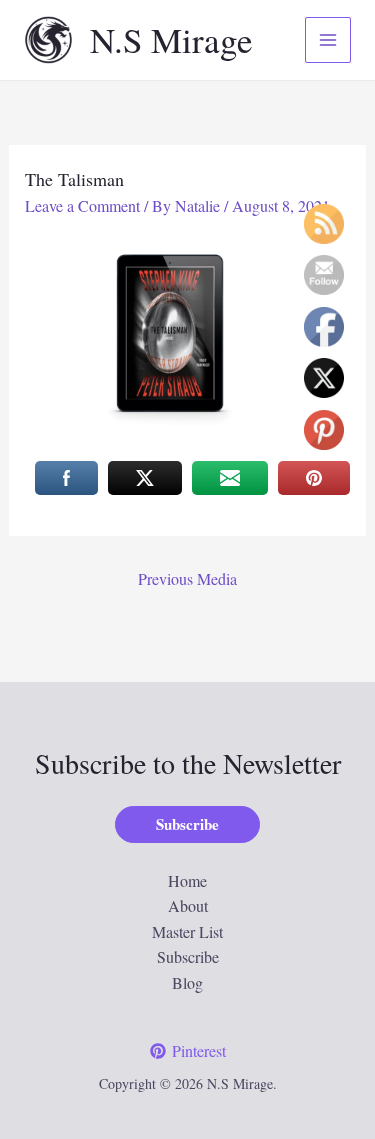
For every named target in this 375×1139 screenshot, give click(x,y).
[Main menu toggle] (328, 40)
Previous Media (187, 578)
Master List (187, 931)
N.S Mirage (171, 39)
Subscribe (188, 956)
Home (187, 880)
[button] (187, 824)
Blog (187, 982)
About (188, 905)
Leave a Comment (82, 205)
